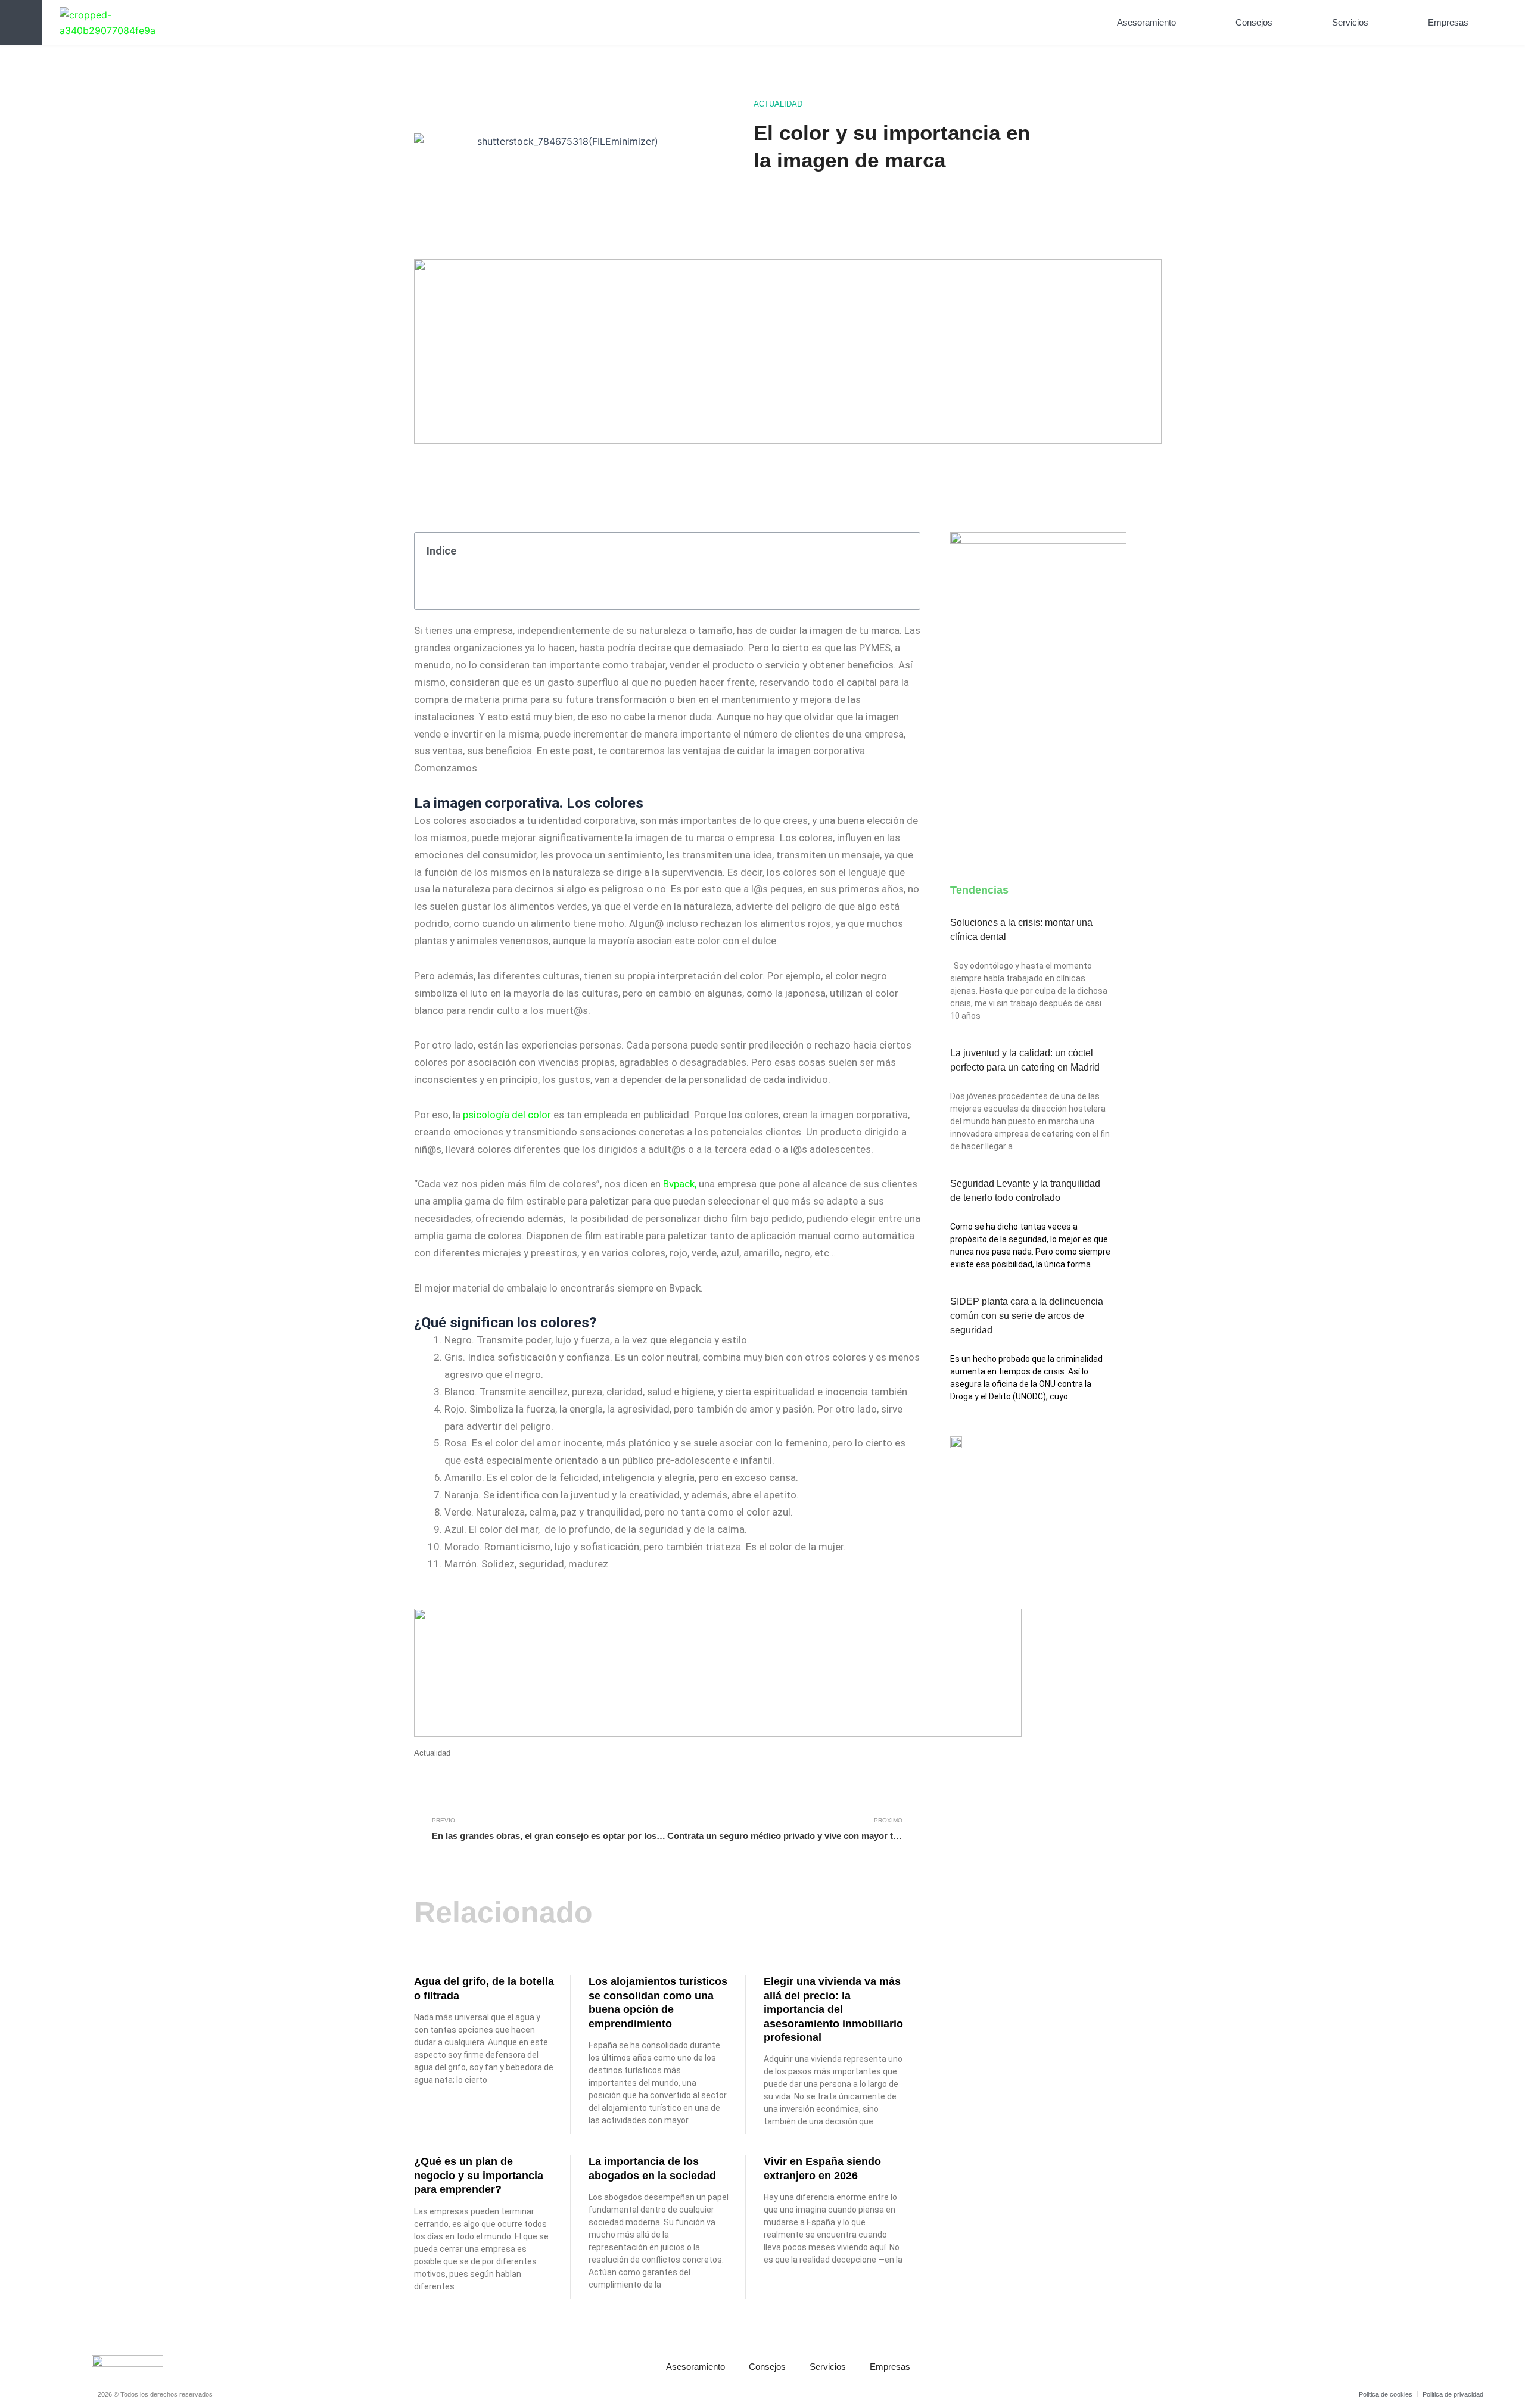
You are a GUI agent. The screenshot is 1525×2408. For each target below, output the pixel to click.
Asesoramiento (1146, 22)
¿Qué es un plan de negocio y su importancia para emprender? (479, 2175)
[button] (1498, 23)
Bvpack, (680, 1184)
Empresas (1448, 22)
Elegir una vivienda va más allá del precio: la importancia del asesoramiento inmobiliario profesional (833, 2009)
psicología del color (506, 1115)
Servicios (1350, 22)
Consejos (1254, 22)
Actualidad (778, 104)
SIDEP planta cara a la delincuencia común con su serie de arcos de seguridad (1027, 1316)
